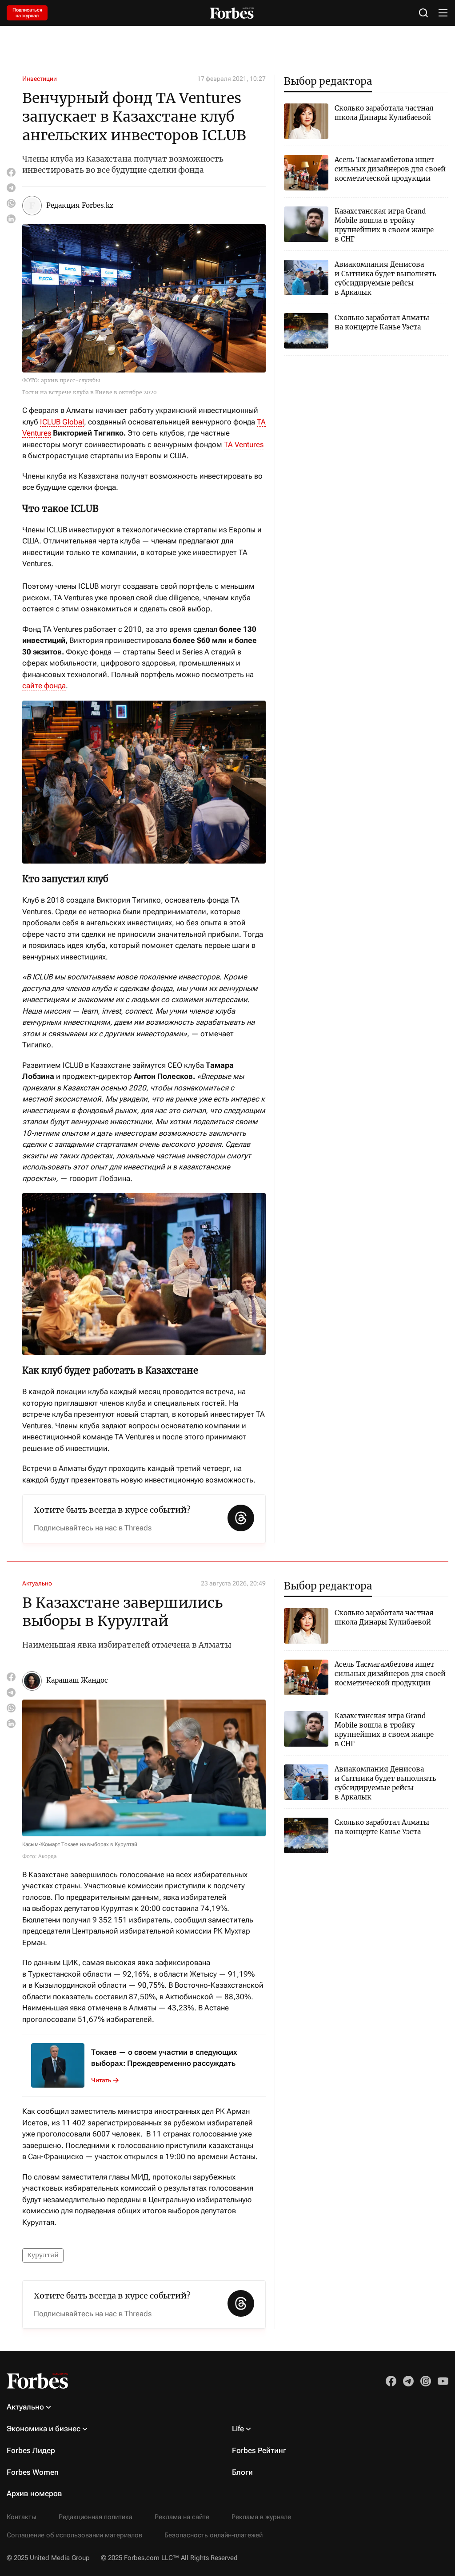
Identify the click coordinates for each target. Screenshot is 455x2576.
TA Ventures (244, 444)
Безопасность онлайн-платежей (214, 2535)
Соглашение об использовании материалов (74, 2535)
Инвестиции (40, 79)
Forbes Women (33, 2472)
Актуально (37, 1583)
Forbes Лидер (31, 2450)
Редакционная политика (96, 2517)
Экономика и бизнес (44, 2429)
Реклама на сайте (182, 2517)
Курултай (43, 2255)
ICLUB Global (62, 422)
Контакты (22, 2517)
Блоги (242, 2472)
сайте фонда (44, 686)
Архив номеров (34, 2493)
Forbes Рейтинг (259, 2450)
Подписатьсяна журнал (27, 13)
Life (238, 2429)
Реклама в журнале (261, 2517)
